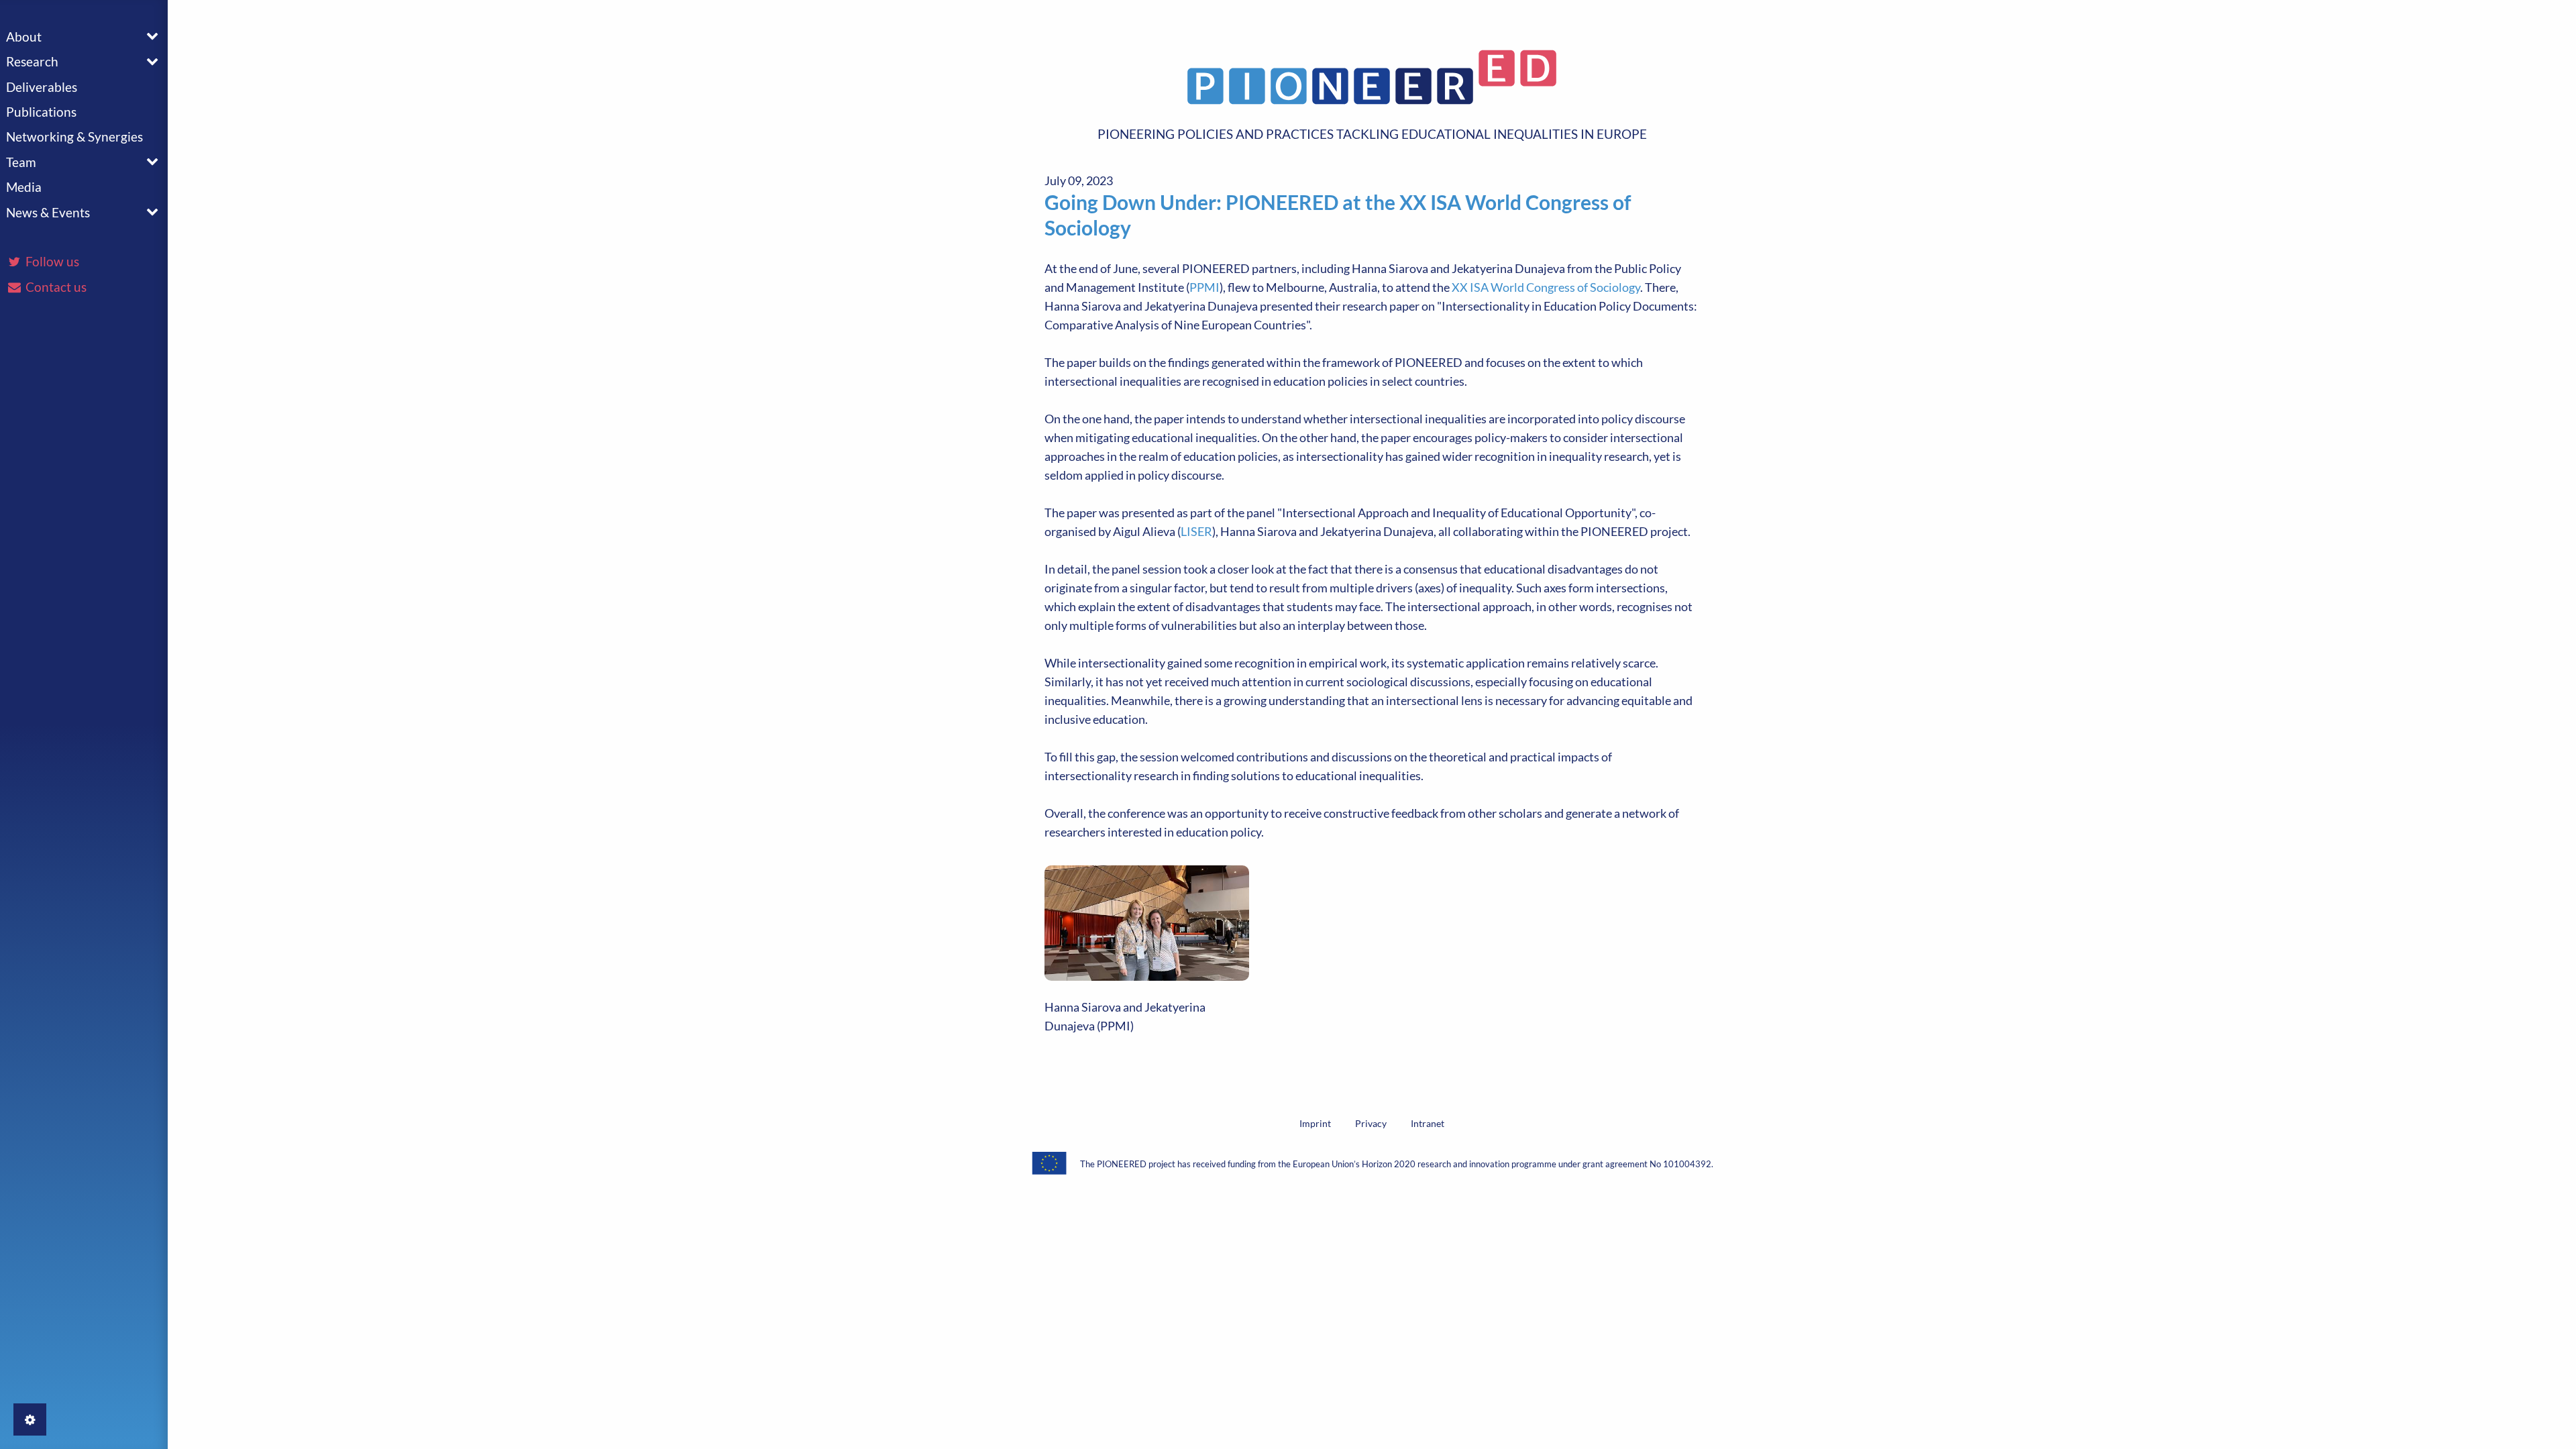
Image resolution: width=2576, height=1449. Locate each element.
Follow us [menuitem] (51, 261)
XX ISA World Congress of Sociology (1546, 287)
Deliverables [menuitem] (42, 87)
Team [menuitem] (21, 162)
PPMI (1204, 287)
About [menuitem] (24, 37)
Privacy (1371, 1123)
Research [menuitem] (32, 61)
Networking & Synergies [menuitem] (74, 137)
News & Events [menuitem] (48, 212)
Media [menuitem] (24, 187)
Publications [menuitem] (41, 112)
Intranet (1428, 1123)
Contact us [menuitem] (55, 287)
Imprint (1315, 1123)
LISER (1196, 531)
